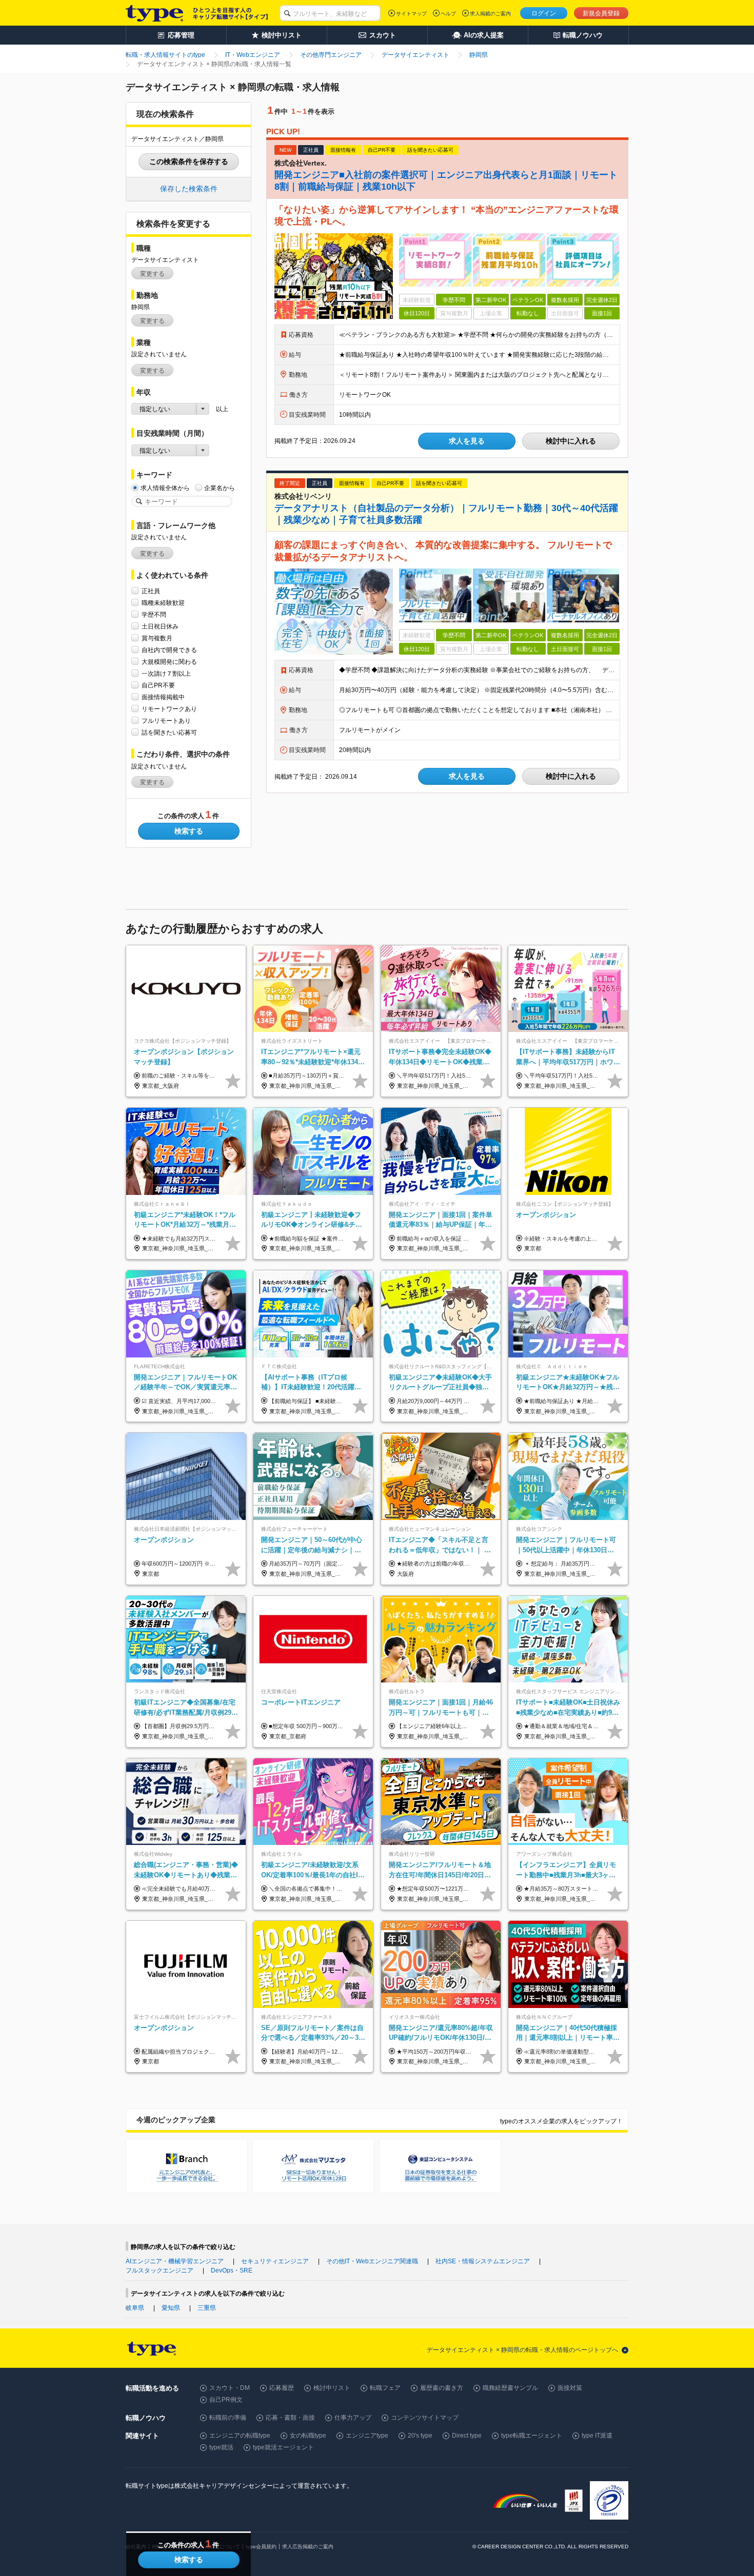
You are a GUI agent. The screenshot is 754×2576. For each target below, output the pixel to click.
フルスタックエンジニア (160, 2270)
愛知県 (171, 2308)
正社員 (151, 591)
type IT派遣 (597, 2436)
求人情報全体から (165, 488)
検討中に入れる (571, 441)
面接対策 (570, 2388)
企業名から (220, 488)
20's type (420, 2436)
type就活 (221, 2447)
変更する (152, 274)
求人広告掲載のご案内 (308, 2547)
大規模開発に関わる (169, 662)
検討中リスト (332, 2388)
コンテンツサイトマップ (425, 2418)
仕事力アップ (353, 2418)
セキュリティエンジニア (275, 2261)
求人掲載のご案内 (490, 14)
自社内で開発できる (169, 650)
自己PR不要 (158, 685)
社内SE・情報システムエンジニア (483, 2261)
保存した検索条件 (189, 189)
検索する (189, 831)
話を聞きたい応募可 (169, 733)
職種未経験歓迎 (163, 603)
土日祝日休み (160, 626)
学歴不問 (154, 615)
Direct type (467, 2436)
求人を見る (467, 441)
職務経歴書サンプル (510, 2388)
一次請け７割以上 (166, 674)
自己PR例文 (226, 2400)
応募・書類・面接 (290, 2418)
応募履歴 (282, 2388)
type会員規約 (261, 2547)
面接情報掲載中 (163, 697)
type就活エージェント (283, 2447)
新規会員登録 (601, 13)
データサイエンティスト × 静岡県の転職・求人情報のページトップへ (522, 2350)
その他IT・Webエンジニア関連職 (372, 2261)
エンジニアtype (367, 2436)
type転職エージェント (532, 2436)
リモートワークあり (169, 709)
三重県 (207, 2308)
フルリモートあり (166, 721)
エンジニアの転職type (240, 2436)
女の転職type (308, 2436)
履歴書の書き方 (442, 2388)
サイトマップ (411, 14)
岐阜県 (135, 2308)
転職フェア (385, 2388)
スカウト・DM (230, 2388)
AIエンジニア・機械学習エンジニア (175, 2261)
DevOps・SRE (232, 2270)
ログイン (544, 13)
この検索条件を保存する (189, 161)
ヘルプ (448, 14)
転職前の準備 (228, 2418)
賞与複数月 (157, 638)
